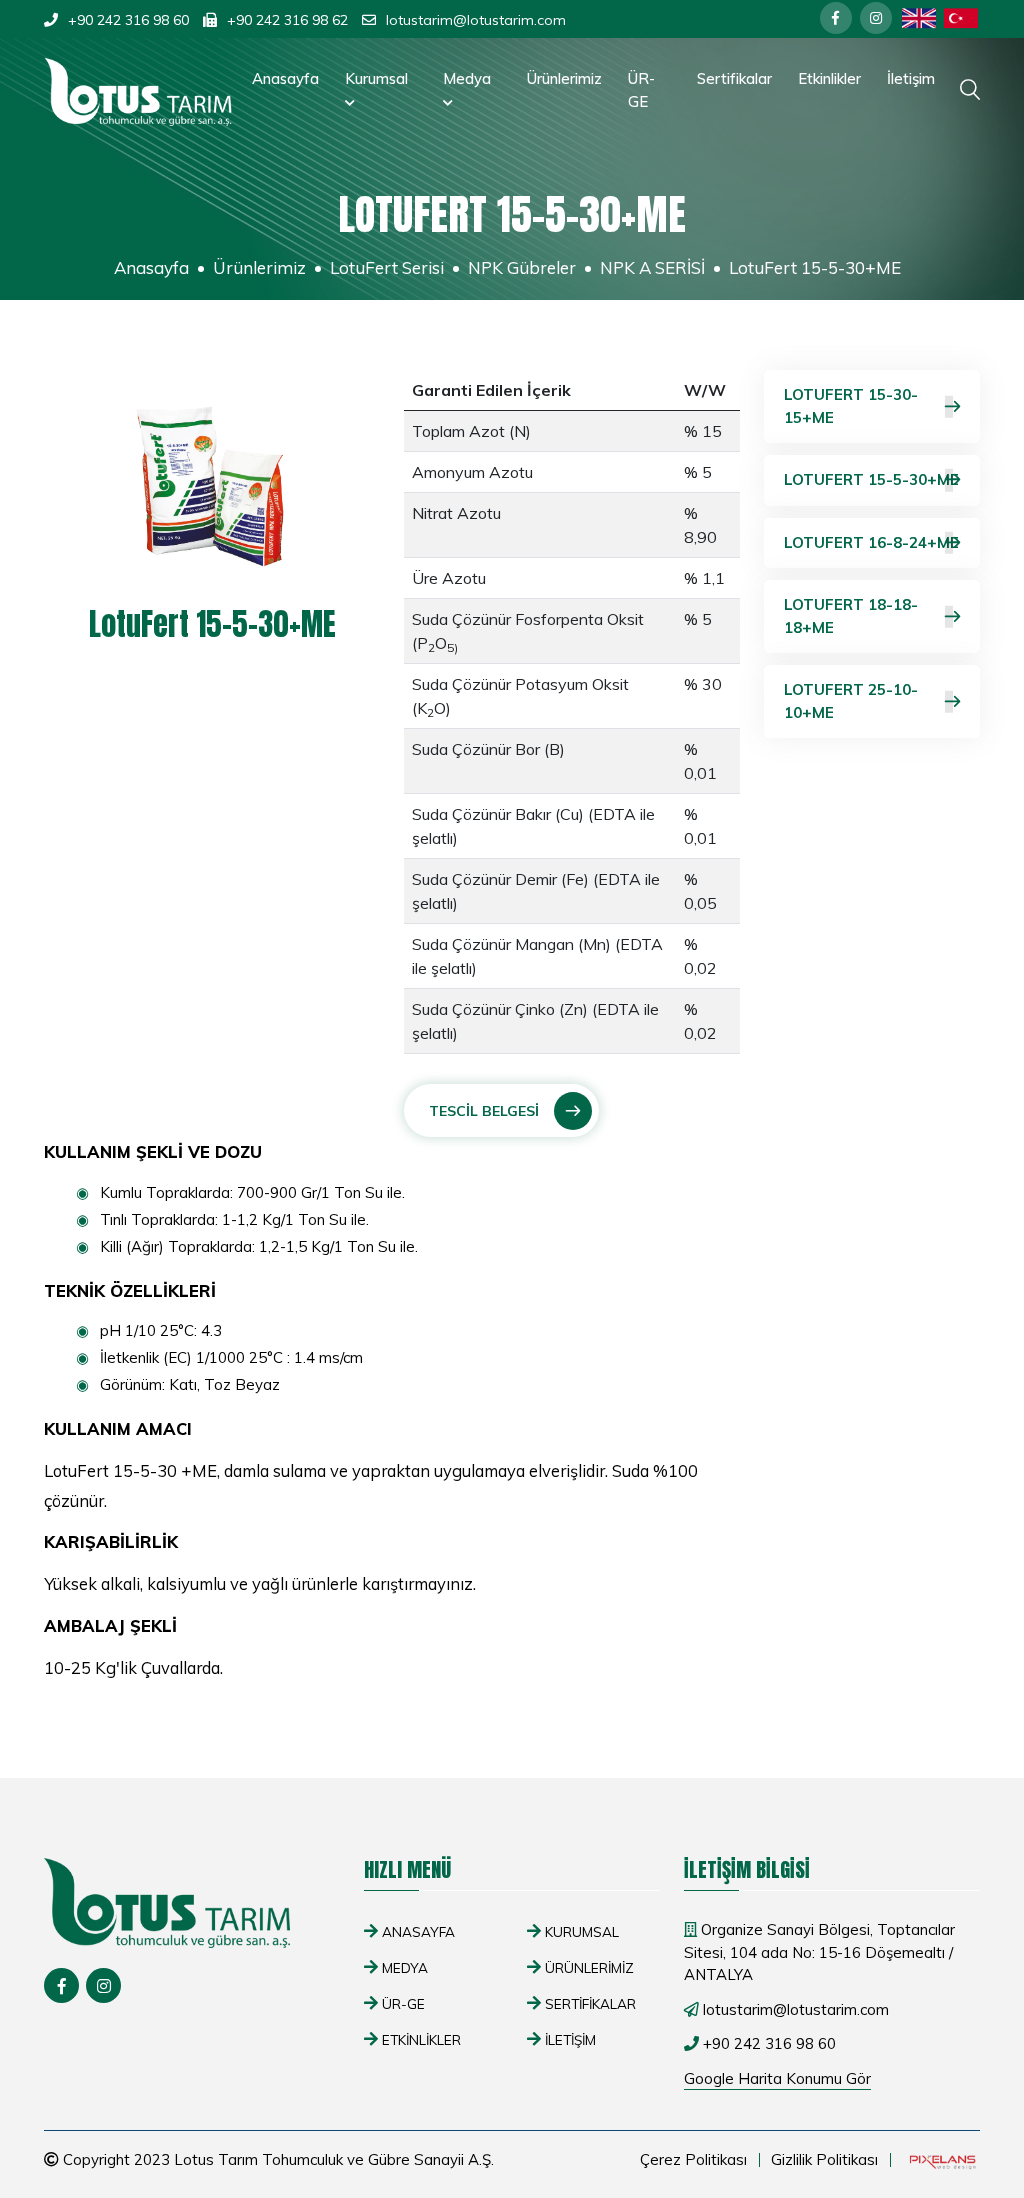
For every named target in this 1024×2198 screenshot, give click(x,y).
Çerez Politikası (693, 2159)
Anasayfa (285, 78)
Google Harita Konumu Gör (777, 2078)
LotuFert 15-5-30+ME (871, 479)
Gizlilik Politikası (824, 2159)
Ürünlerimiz (564, 78)
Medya (467, 78)
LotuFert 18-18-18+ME (851, 616)
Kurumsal (376, 78)
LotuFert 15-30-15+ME (851, 406)
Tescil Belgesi (484, 1111)
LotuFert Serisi (387, 267)
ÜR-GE (641, 90)
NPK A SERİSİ (652, 267)
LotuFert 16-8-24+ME (871, 542)
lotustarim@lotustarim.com (476, 20)
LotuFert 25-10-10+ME (851, 701)
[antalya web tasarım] (941, 2160)
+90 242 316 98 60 (128, 20)
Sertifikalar (734, 78)
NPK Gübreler (522, 267)
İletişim (911, 78)
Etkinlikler (829, 78)
